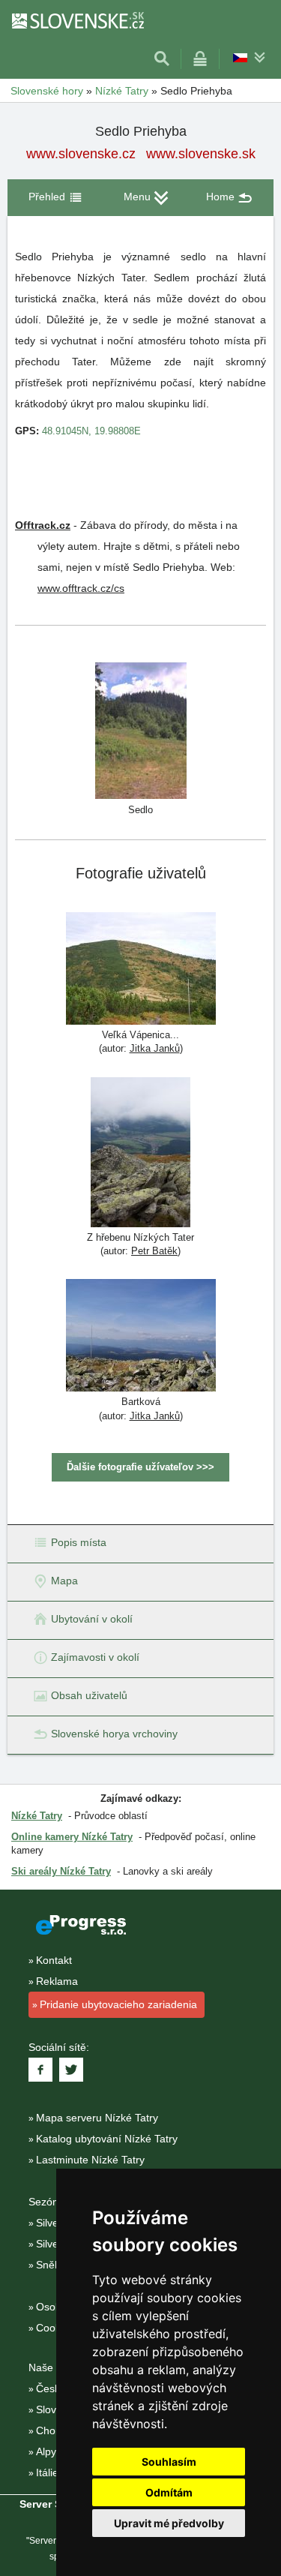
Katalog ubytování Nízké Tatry (107, 2139)
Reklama (57, 1981)
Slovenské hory (47, 91)
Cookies (55, 2328)
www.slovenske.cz (81, 154)
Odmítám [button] (169, 2492)
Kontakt (54, 1960)
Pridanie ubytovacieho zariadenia (118, 2004)
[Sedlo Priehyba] (141, 730)
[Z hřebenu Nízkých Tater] (140, 1154)
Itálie (47, 2472)
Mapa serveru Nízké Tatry (97, 2118)
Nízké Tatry (122, 91)
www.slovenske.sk (201, 154)
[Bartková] (141, 1337)
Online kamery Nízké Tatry (72, 1837)
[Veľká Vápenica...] (141, 970)
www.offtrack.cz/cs (81, 588)
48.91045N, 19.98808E (91, 431)
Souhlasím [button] (169, 2462)
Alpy (46, 2451)
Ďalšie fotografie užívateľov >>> (140, 1467)
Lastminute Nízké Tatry (90, 2160)
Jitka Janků (155, 1048)
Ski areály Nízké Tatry (61, 1871)
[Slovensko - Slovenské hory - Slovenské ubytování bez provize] (77, 20)
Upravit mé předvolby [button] (169, 2523)
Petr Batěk (154, 1251)
